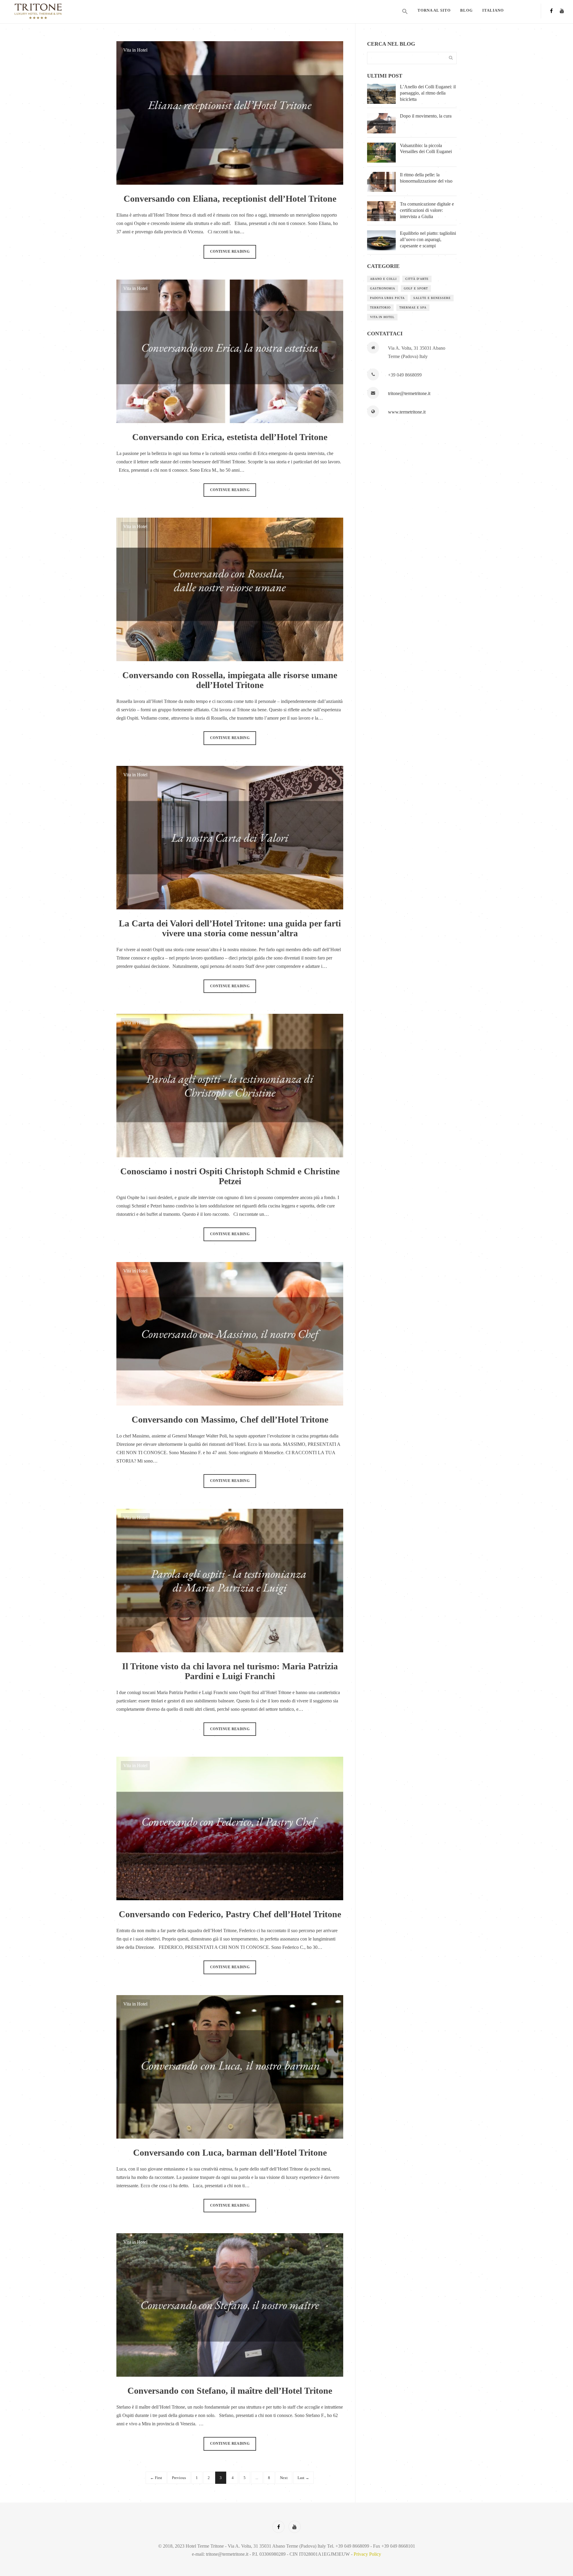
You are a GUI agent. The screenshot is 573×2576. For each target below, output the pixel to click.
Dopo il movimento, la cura (426, 116)
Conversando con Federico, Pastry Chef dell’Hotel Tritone (230, 1914)
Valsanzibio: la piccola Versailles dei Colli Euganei (426, 149)
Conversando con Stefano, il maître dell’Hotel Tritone (230, 2391)
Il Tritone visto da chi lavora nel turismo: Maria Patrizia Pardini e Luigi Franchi (230, 1671)
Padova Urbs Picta (387, 298)
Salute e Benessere (432, 298)
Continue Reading (230, 252)
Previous (179, 2478)
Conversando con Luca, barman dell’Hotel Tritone (230, 2152)
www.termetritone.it (407, 412)
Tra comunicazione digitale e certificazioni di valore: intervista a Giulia (427, 210)
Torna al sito (434, 10)
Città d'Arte (417, 279)
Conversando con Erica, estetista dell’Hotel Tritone (230, 437)
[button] (405, 12)
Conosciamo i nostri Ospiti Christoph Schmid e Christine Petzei (230, 1176)
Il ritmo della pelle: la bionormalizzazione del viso (426, 178)
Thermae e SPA (413, 307)
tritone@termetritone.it (409, 393)
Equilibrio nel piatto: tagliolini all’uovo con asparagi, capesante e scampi (428, 239)
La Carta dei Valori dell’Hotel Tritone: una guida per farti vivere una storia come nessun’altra (230, 928)
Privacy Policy (367, 2554)
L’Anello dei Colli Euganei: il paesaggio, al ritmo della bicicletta (428, 93)
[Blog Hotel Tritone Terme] (78, 11)
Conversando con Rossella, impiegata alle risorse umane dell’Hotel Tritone (230, 680)
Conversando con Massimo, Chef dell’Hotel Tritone (230, 1419)
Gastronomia (383, 288)
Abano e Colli (383, 279)
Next (284, 2478)
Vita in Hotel (135, 50)
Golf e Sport (416, 288)
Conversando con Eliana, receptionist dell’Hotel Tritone (230, 199)
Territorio (380, 307)
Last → (303, 2478)
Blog (466, 10)
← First (156, 2478)
